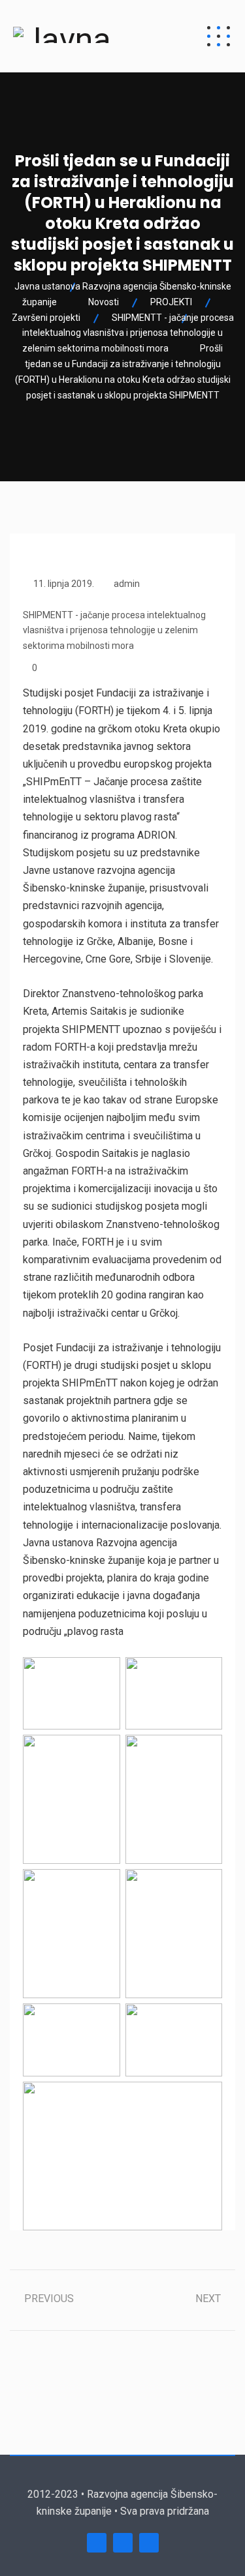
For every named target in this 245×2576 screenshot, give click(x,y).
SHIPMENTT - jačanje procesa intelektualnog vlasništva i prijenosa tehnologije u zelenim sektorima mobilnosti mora (114, 631)
